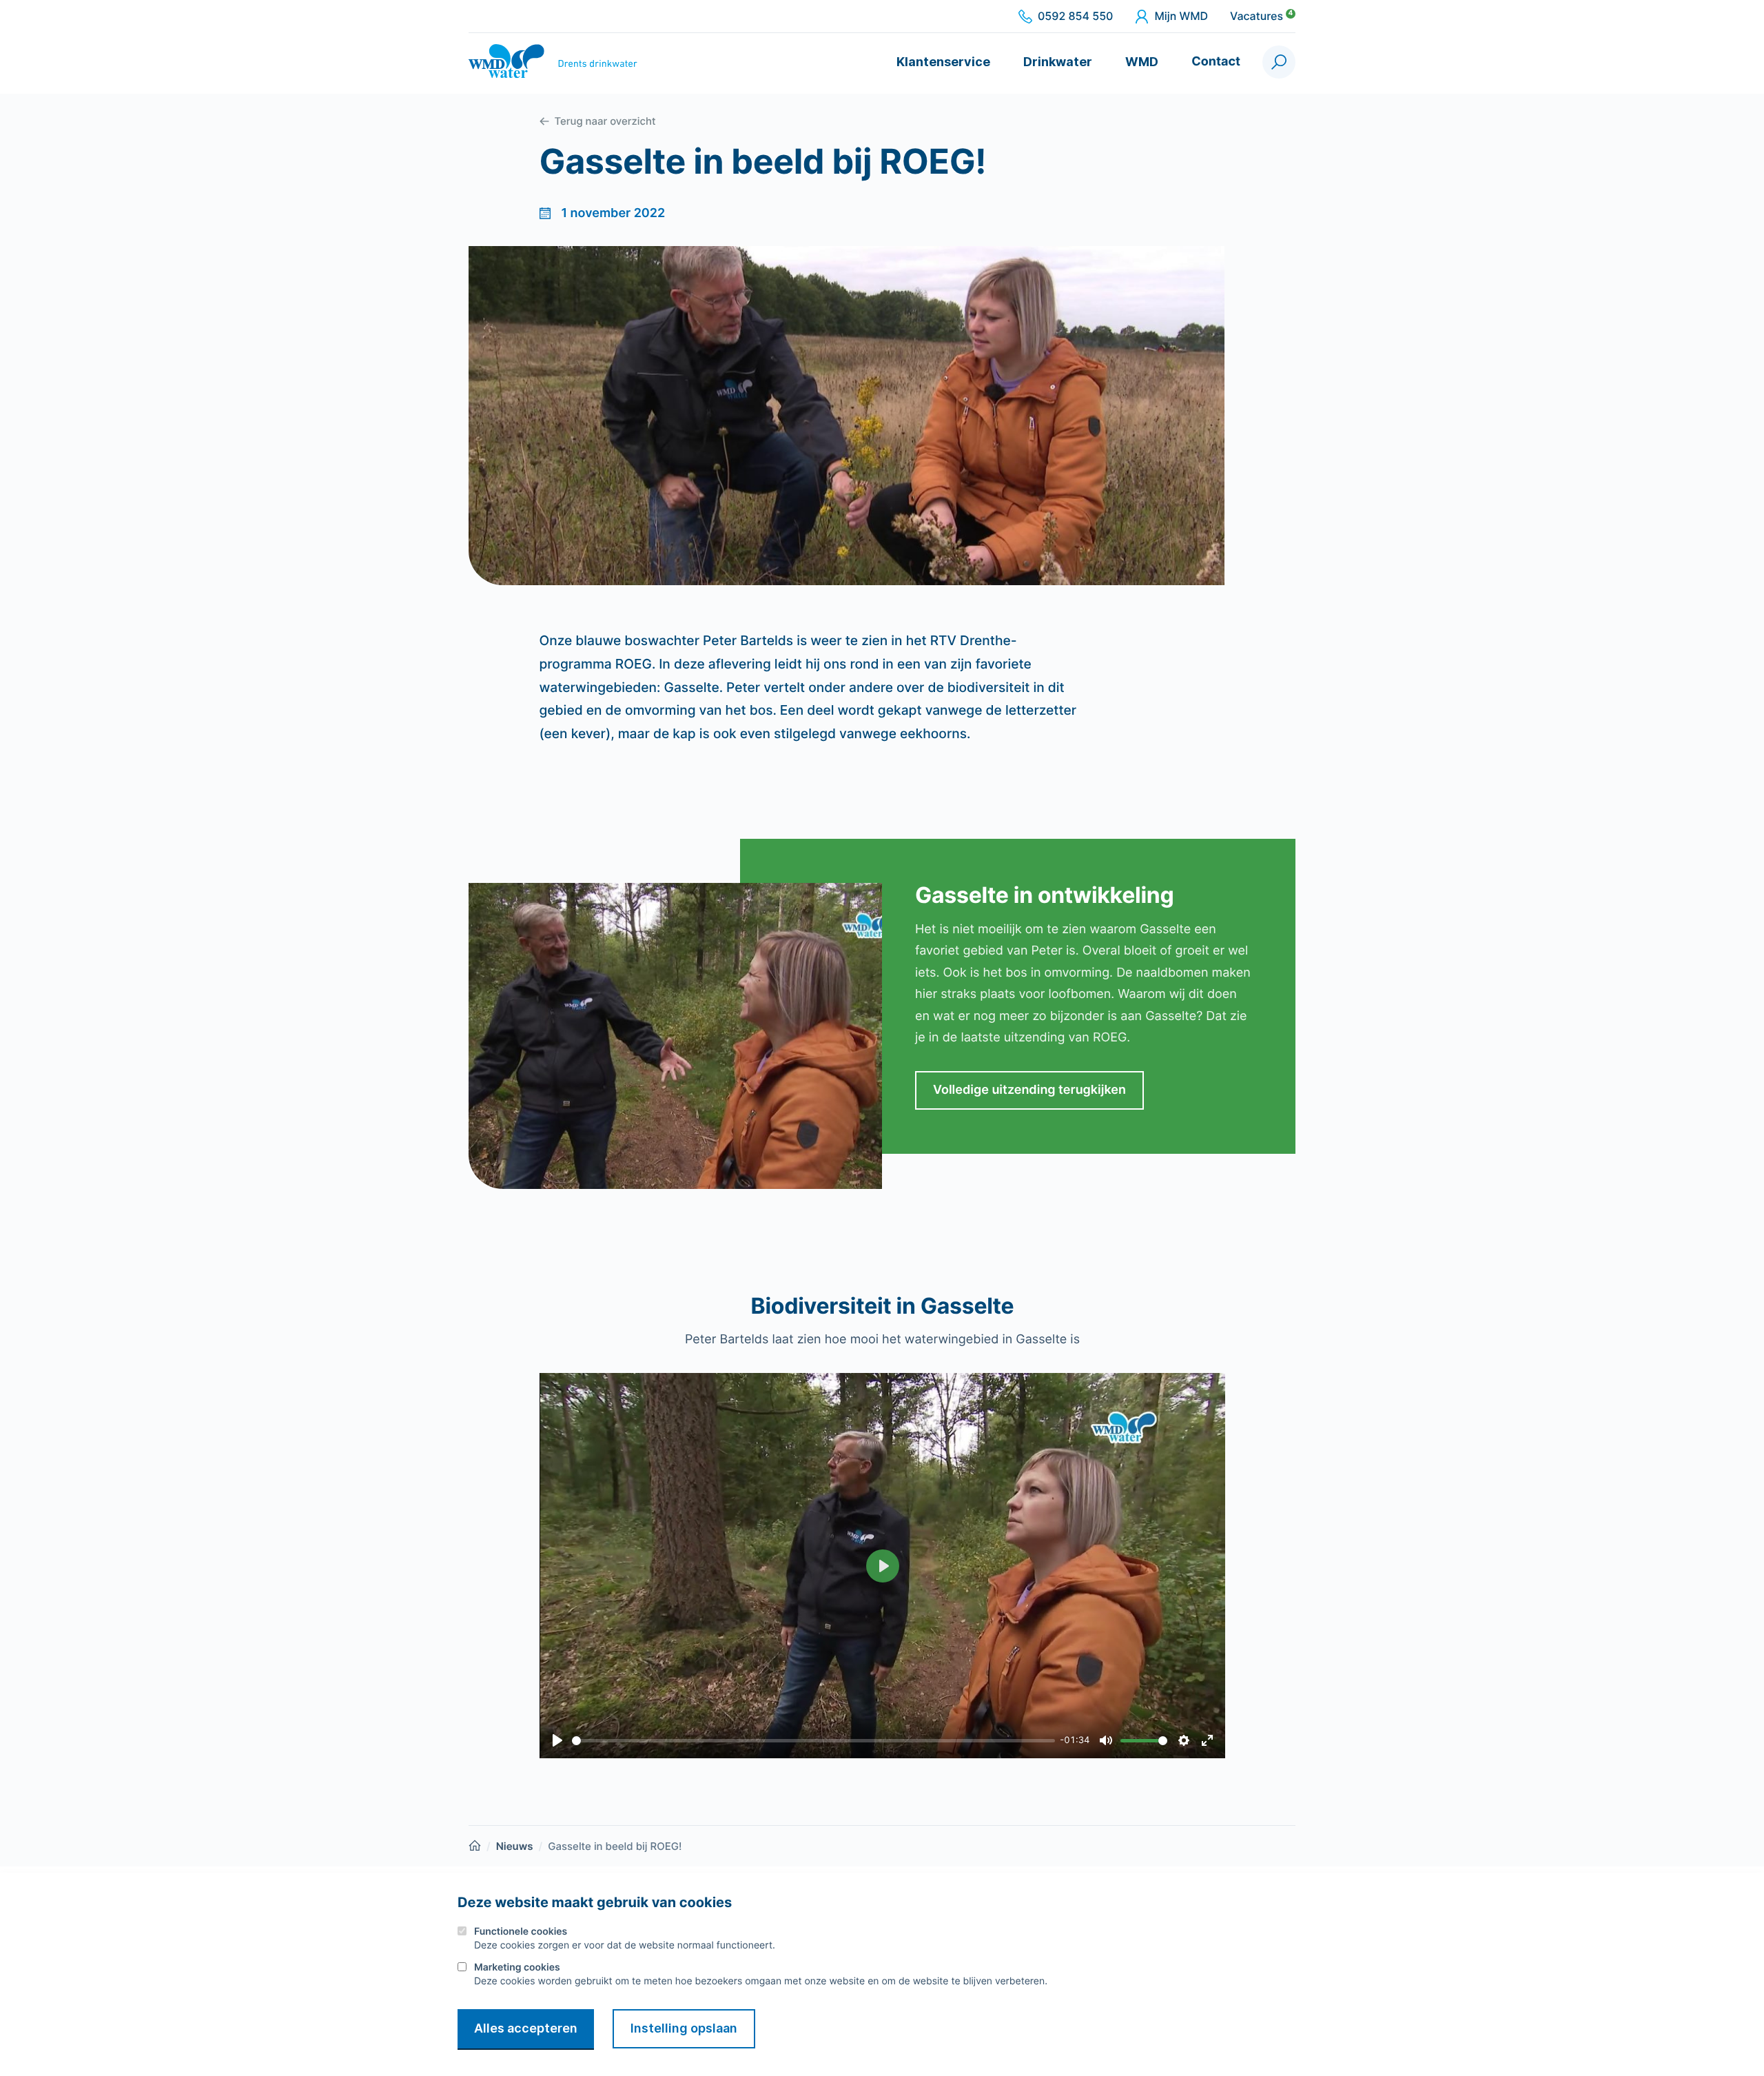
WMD (1142, 62)
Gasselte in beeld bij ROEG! (615, 1846)
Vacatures (1261, 17)
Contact (1216, 62)
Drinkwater (1058, 62)
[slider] (813, 1741)
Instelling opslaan (684, 2028)
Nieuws (515, 1846)
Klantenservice (943, 62)
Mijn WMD (1181, 17)
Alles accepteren (526, 2028)
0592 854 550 (1075, 17)
